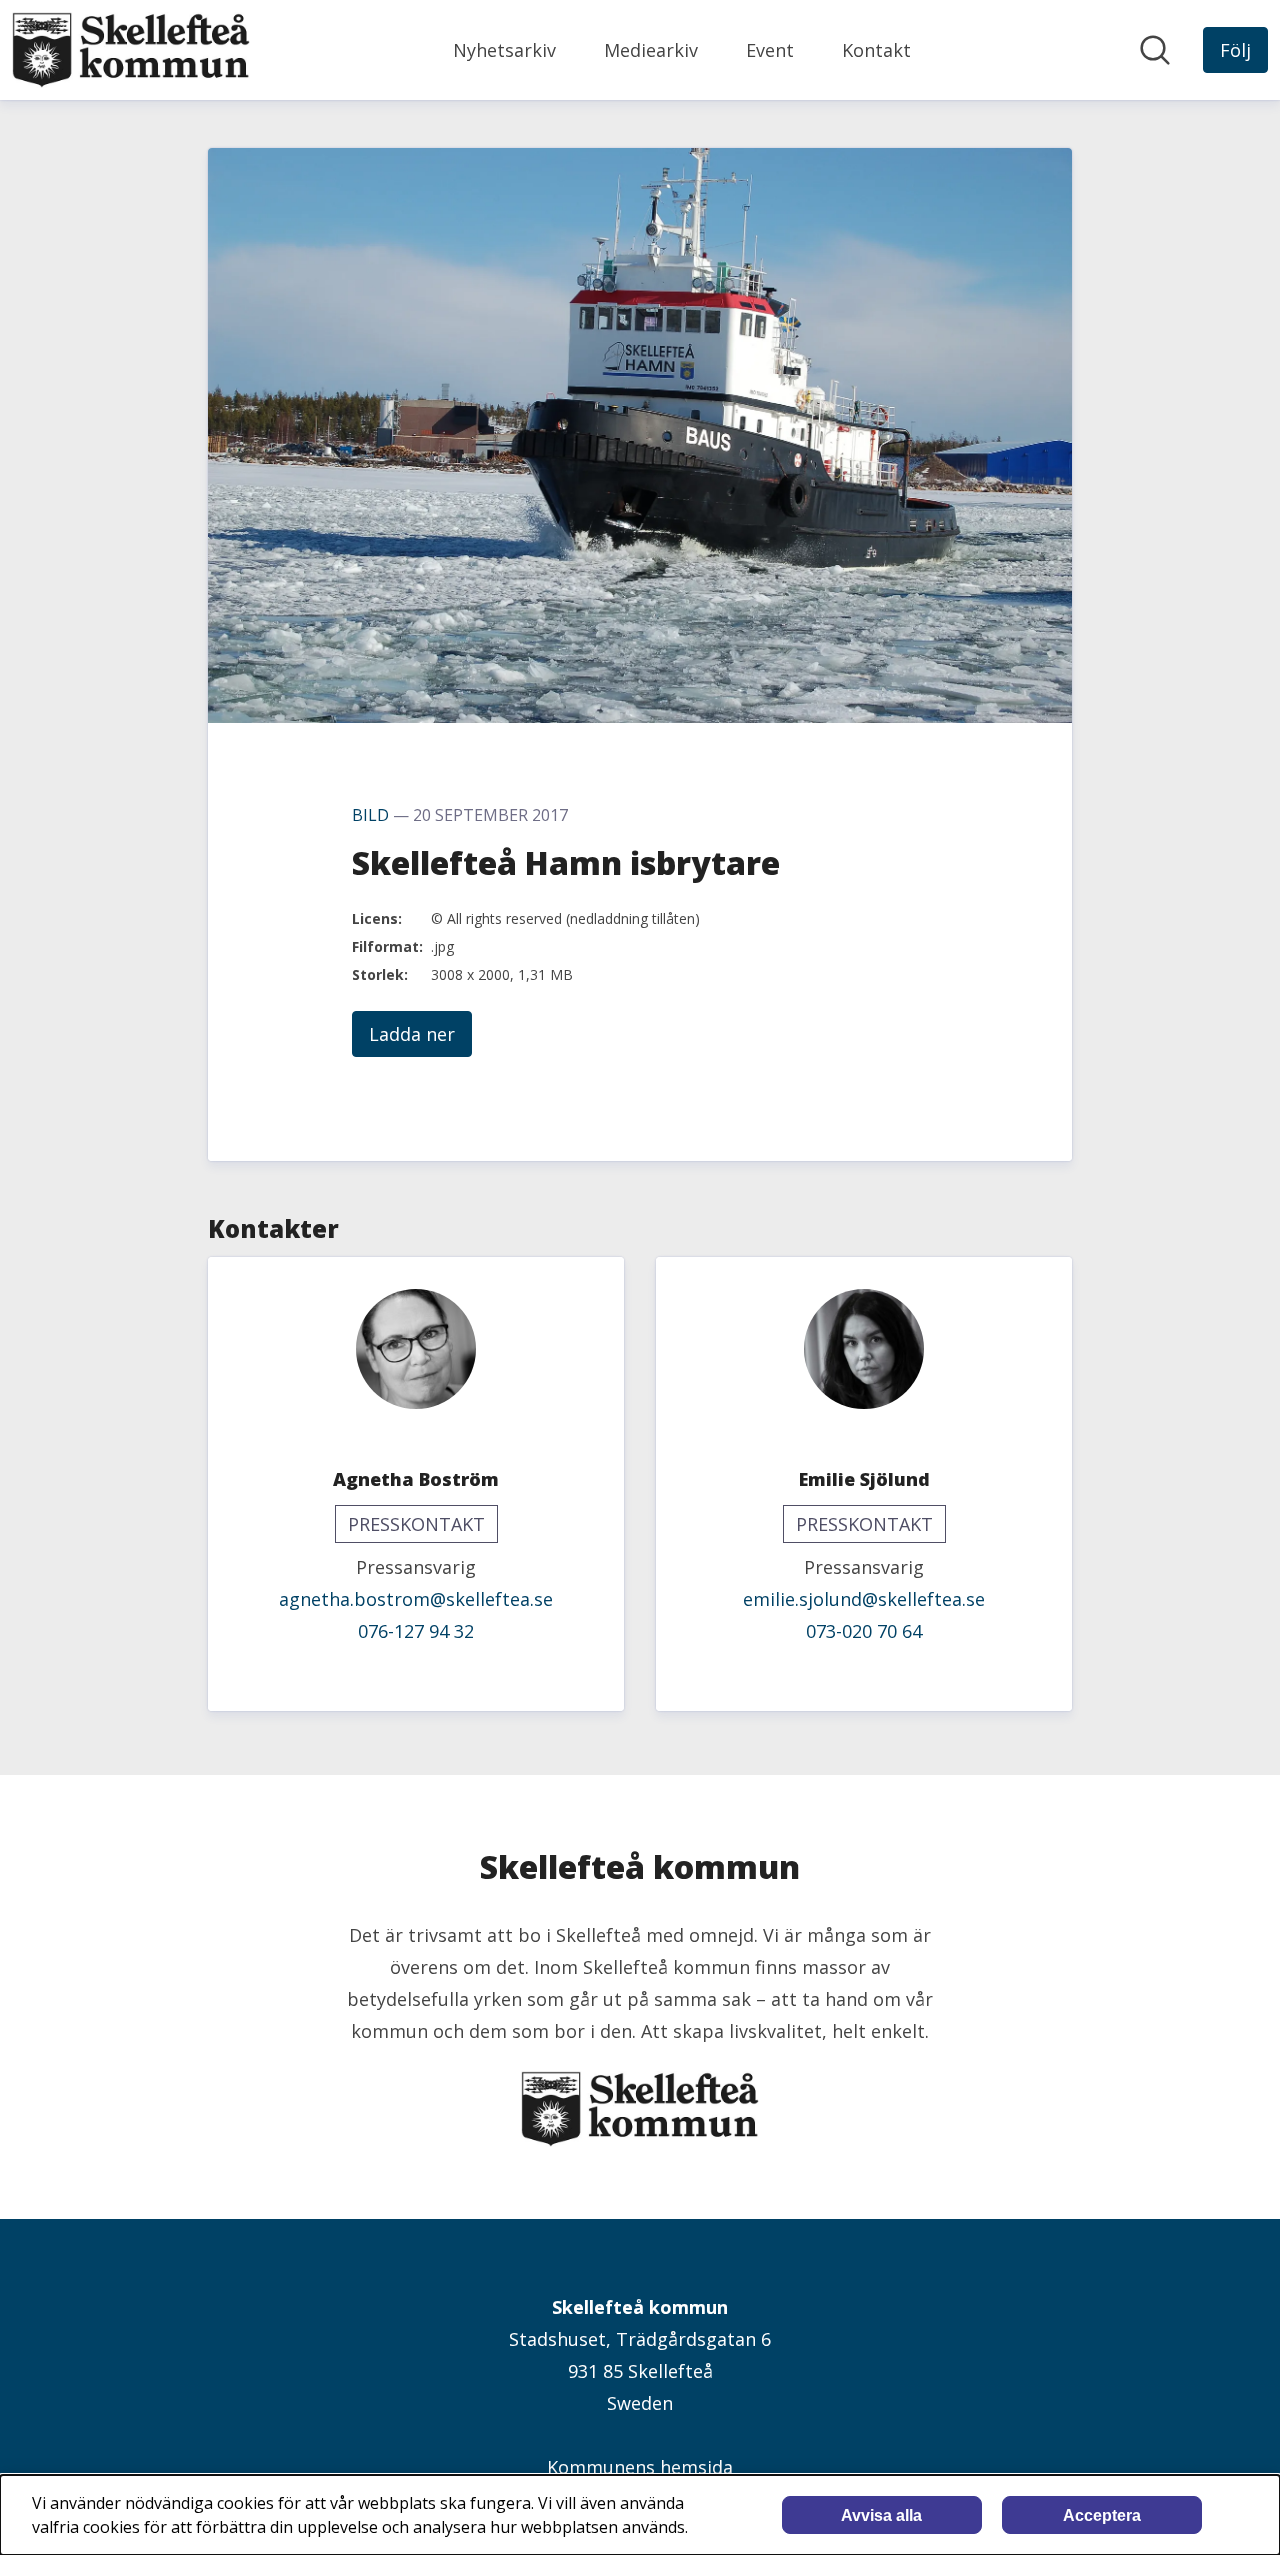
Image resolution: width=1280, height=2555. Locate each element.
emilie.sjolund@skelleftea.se (864, 1599)
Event (770, 50)
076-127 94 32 (416, 1631)
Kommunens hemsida (640, 2467)
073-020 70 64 (864, 1631)
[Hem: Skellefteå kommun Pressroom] (131, 50)
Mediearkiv (651, 50)
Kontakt (876, 50)
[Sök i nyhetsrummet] (1155, 50)
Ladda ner (412, 1034)
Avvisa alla (881, 2515)
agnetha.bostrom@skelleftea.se (416, 1599)
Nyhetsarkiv (504, 50)
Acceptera (1102, 2515)
